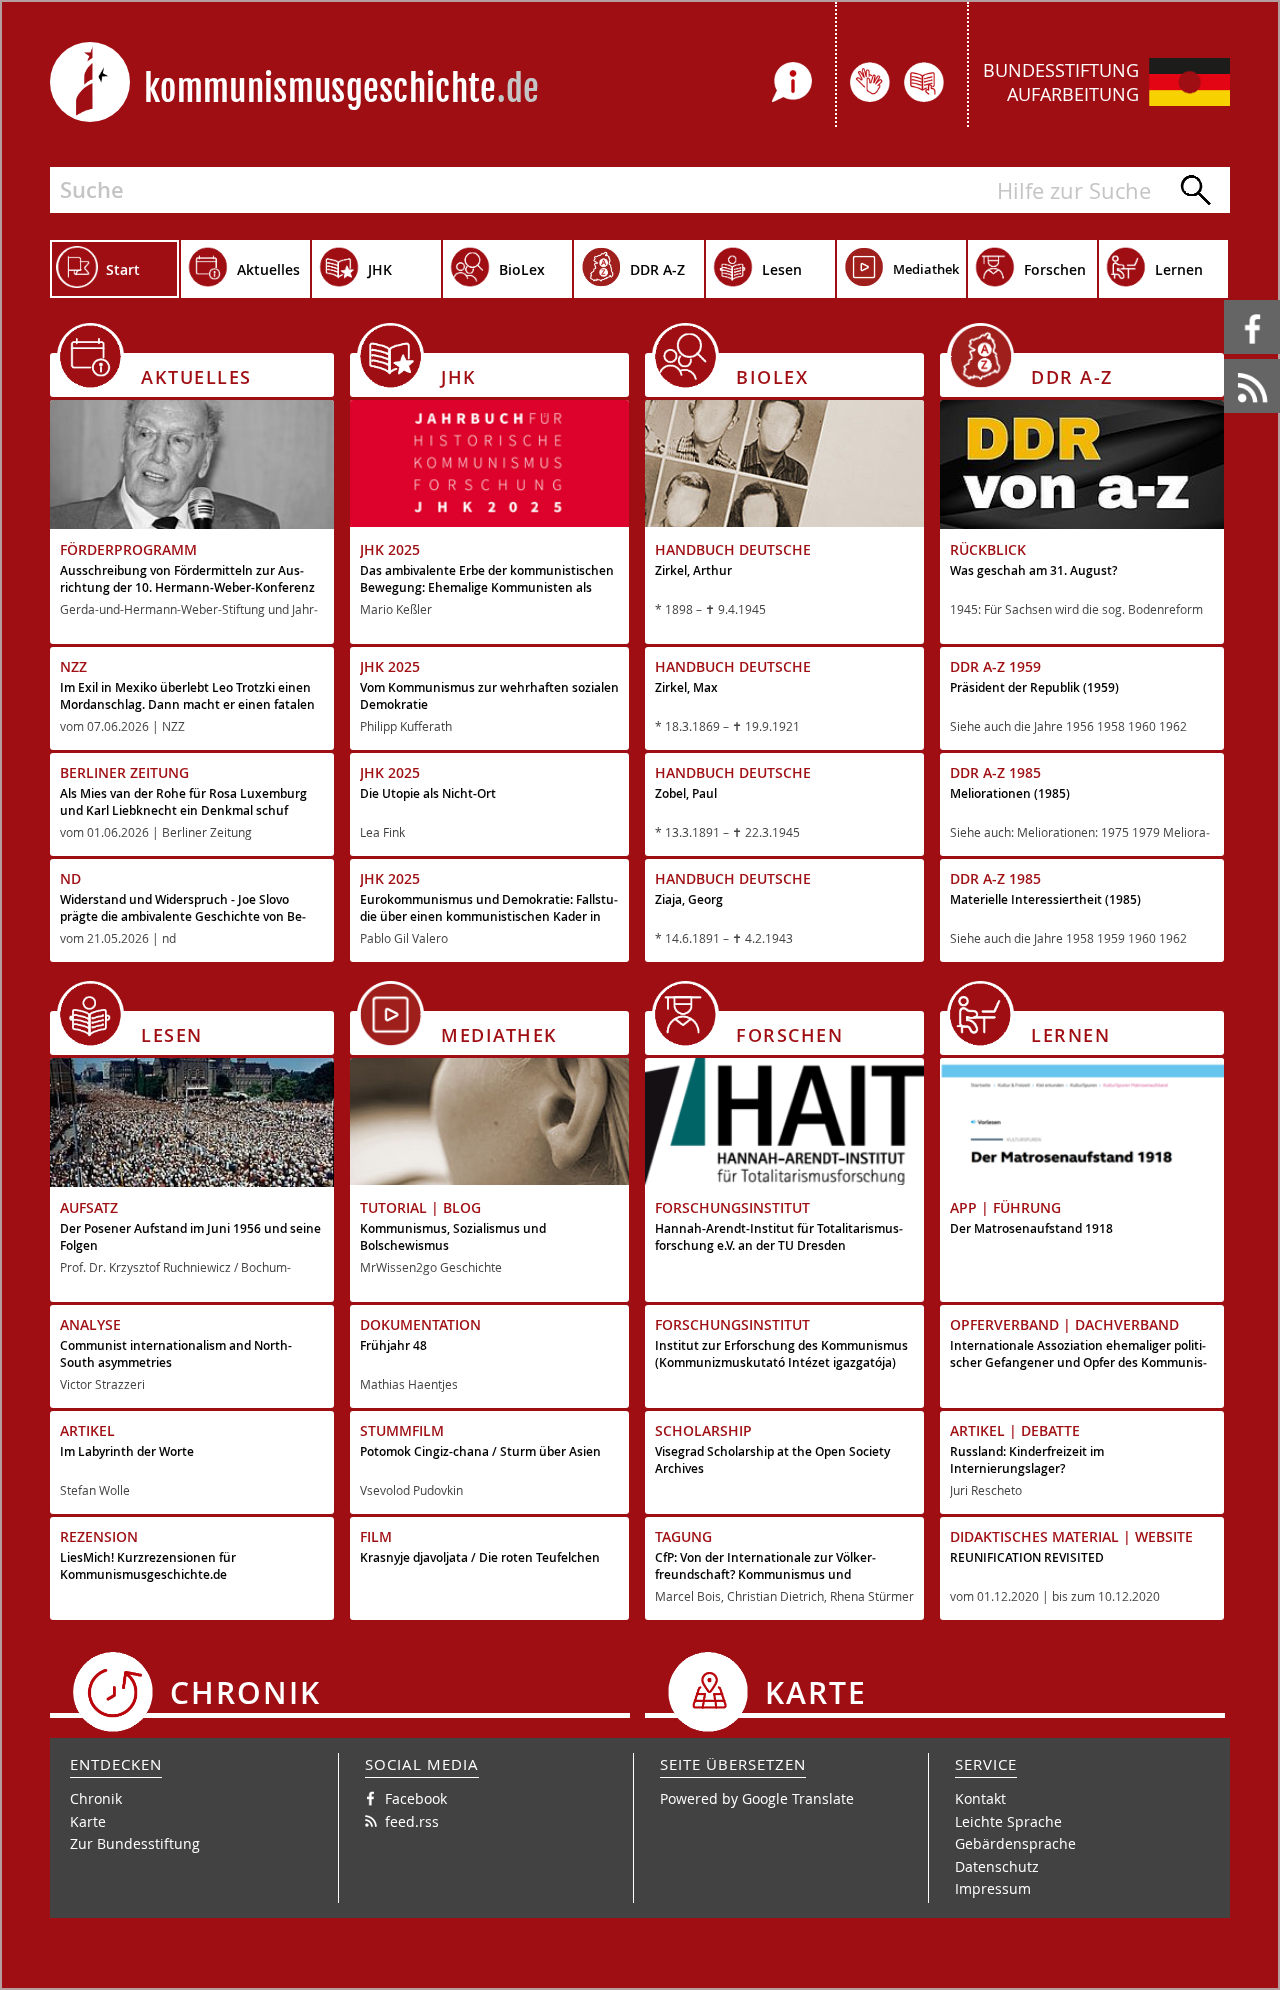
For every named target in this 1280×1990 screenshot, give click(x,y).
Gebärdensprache (1015, 1843)
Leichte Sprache (1008, 1821)
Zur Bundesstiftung (135, 1843)
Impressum (993, 1888)
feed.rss (1225, 359)
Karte (88, 1821)
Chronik (96, 1798)
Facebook (1227, 300)
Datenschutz (997, 1866)
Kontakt (980, 1798)
